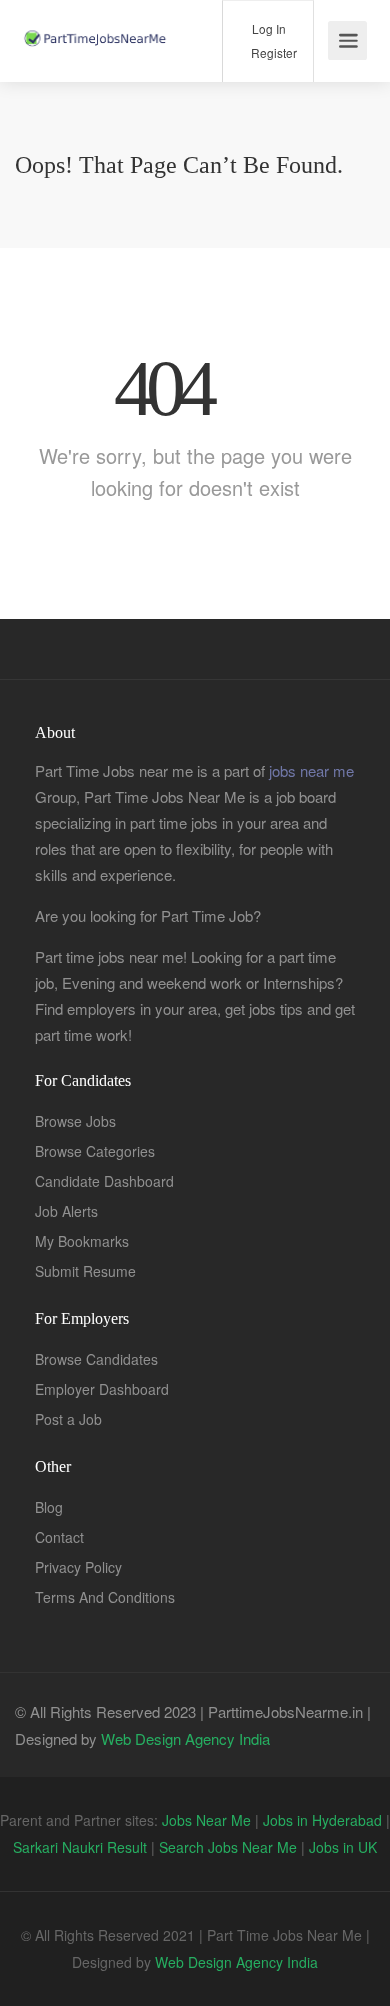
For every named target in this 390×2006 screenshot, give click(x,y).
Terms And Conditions (105, 1597)
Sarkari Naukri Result (80, 1847)
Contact (59, 1537)
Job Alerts (66, 1211)
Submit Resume (85, 1271)
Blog (49, 1507)
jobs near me (311, 770)
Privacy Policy (78, 1567)
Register (272, 52)
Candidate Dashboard (104, 1181)
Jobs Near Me (206, 1820)
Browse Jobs (75, 1121)
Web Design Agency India (185, 1738)
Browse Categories (95, 1151)
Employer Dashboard (102, 1389)
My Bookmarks (82, 1241)
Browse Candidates (96, 1359)
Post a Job (68, 1419)
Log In (267, 28)
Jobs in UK (343, 1847)
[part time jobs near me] (95, 16)
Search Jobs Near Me (228, 1847)
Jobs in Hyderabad (322, 1820)
